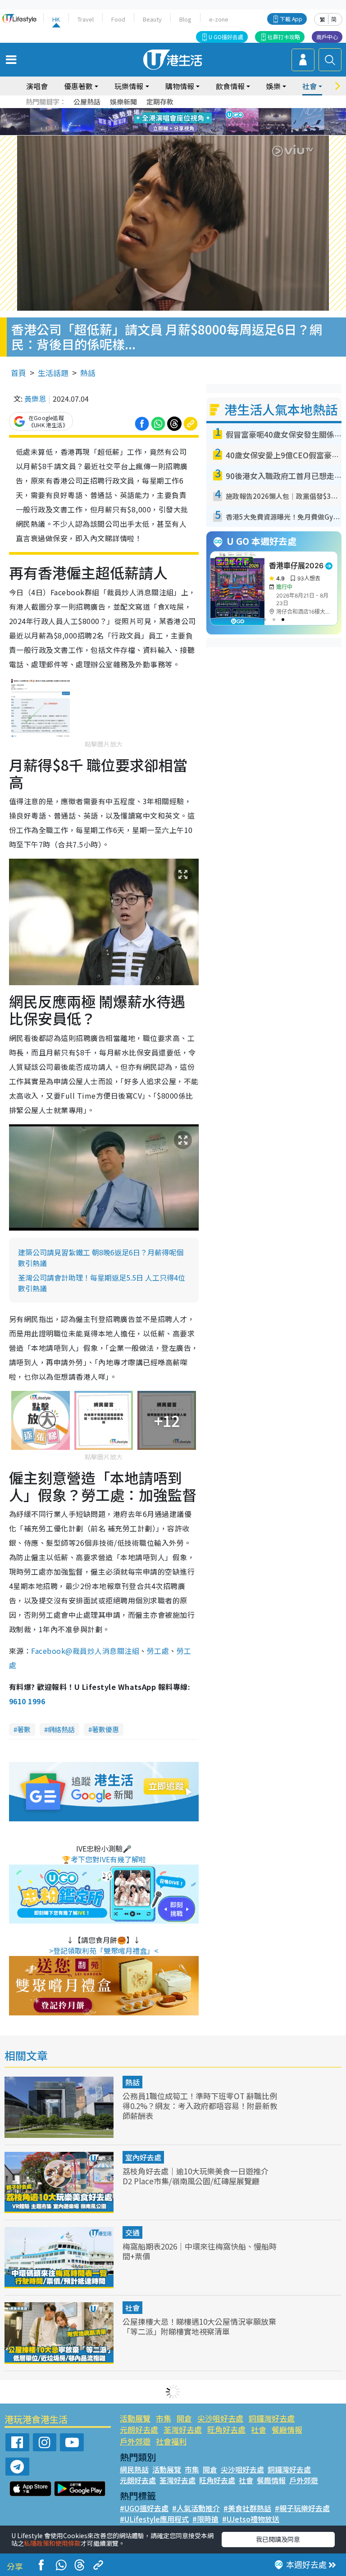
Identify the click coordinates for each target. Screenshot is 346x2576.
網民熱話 (134, 2469)
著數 (24, 1729)
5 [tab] (189, 111)
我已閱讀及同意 (278, 2539)
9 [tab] (171, 122)
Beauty (152, 19)
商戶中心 (327, 37)
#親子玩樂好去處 (302, 2508)
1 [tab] (153, 111)
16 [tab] (189, 133)
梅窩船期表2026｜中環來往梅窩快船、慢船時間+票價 (200, 2251)
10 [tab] (180, 122)
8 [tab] (162, 122)
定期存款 (160, 102)
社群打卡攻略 (284, 37)
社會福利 (171, 2441)
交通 (132, 2232)
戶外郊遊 (135, 2441)
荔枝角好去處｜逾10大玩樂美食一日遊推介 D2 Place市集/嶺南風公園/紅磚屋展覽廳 (196, 2176)
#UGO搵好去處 (144, 2508)
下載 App (291, 19)
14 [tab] (171, 133)
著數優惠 (105, 1729)
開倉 (184, 2418)
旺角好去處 (226, 2429)
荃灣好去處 (183, 2429)
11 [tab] (189, 122)
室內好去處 (143, 2157)
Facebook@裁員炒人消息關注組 (85, 1651)
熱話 (88, 373)
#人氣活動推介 (196, 2508)
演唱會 (37, 86)
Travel (86, 19)
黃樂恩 (35, 398)
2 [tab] (162, 111)
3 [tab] (171, 111)
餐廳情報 (287, 2429)
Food (118, 19)
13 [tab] (162, 133)
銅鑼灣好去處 (272, 2418)
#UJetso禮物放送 (251, 2519)
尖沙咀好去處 (220, 2418)
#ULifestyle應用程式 (154, 2519)
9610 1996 (27, 1701)
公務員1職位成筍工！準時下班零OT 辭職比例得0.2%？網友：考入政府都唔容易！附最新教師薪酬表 (200, 2106)
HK (56, 19)
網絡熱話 (61, 1729)
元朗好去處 (139, 2429)
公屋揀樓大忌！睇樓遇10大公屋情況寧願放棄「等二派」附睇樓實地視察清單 (199, 2326)
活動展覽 (135, 2418)
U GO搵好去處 (226, 37)
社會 (132, 2308)
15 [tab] (180, 133)
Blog (185, 19)
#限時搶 (205, 2519)
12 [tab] (198, 122)
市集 (164, 2418)
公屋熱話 (87, 102)
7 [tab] (153, 122)
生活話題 (53, 373)
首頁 (18, 373)
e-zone (219, 19)
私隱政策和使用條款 (52, 2543)
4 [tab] (180, 111)
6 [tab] (198, 111)
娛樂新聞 (123, 102)
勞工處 (158, 1651)
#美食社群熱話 (247, 2508)
